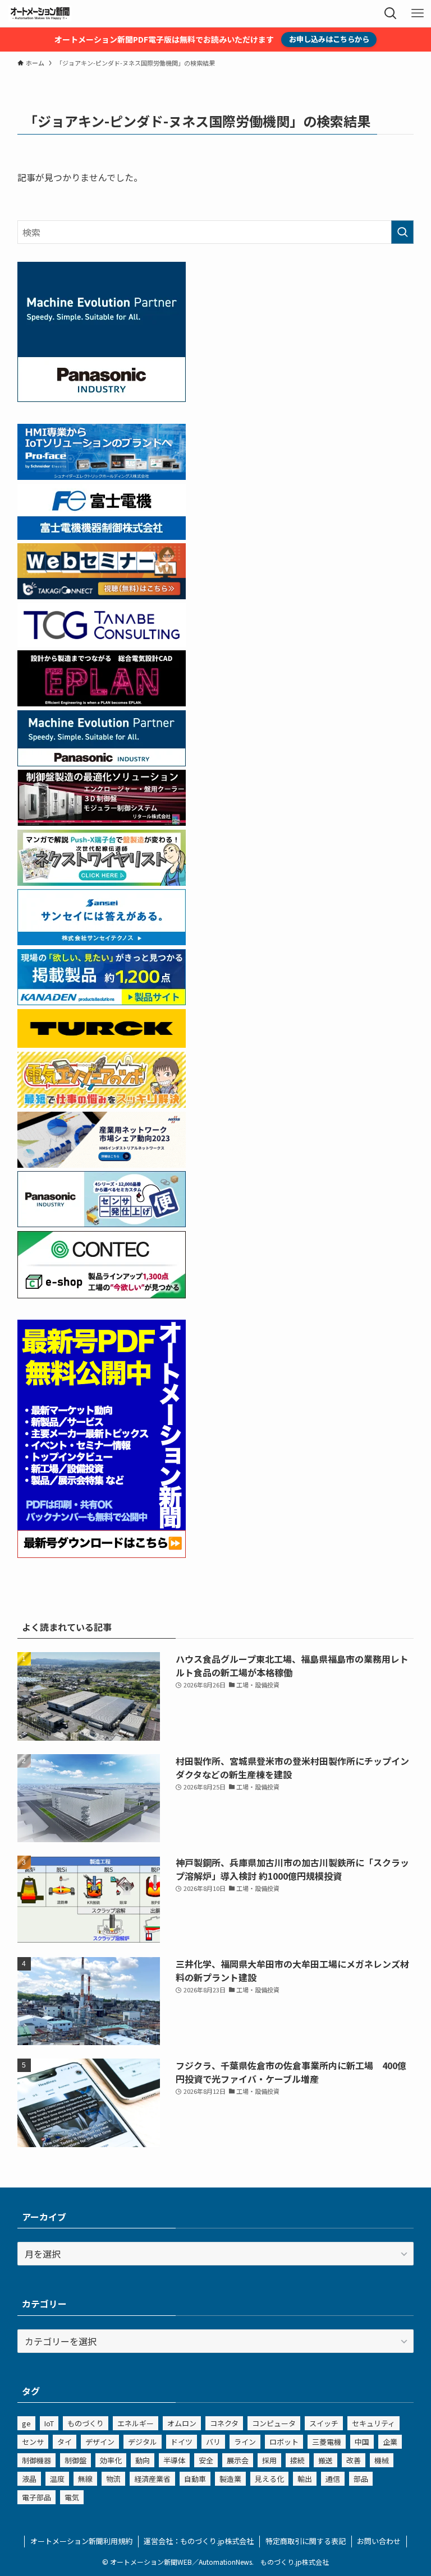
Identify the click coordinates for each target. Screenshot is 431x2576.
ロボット (284, 2442)
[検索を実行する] (402, 232)
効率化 (111, 2460)
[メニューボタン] (418, 13)
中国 (362, 2442)
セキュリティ (373, 2423)
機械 (382, 2460)
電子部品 (36, 2497)
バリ (213, 2442)
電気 (72, 2497)
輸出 (305, 2479)
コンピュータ (274, 2423)
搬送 (325, 2460)
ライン (245, 2442)
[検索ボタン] (391, 13)
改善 (354, 2460)
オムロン (182, 2423)
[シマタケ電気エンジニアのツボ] (102, 1104)
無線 (85, 2479)
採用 (269, 2460)
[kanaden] (102, 1001)
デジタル (143, 2442)
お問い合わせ (379, 2541)
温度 (57, 2479)
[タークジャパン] (102, 1044)
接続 (297, 2460)
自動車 (195, 2479)
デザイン (100, 2442)
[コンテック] (102, 1294)
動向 (143, 2460)
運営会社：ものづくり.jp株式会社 (199, 2541)
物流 (113, 2479)
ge (26, 2423)
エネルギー (136, 2423)
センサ (33, 2442)
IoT (49, 2423)
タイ (65, 2442)
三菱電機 (327, 2442)
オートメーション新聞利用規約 (81, 2541)
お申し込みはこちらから (329, 39)
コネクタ (224, 2423)
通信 (333, 2479)
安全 (206, 2460)
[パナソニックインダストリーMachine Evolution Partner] (102, 762)
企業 (390, 2442)
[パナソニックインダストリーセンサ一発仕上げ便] (102, 1223)
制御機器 (36, 2460)
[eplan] (102, 702)
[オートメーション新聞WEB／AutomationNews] (40, 13)
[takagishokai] (102, 595)
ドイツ (182, 2442)
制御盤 (75, 2460)
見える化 (269, 2479)
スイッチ (324, 2423)
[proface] (102, 476)
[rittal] (102, 822)
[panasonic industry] (102, 398)
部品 (361, 2479)
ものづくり (86, 2423)
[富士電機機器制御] (102, 536)
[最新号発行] (102, 1554)
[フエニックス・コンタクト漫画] (102, 882)
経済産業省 (152, 2479)
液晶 (29, 2479)
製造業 (230, 2479)
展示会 (238, 2460)
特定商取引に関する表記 (306, 2541)
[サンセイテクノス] (102, 941)
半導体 (174, 2460)
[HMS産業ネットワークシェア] (102, 1164)
